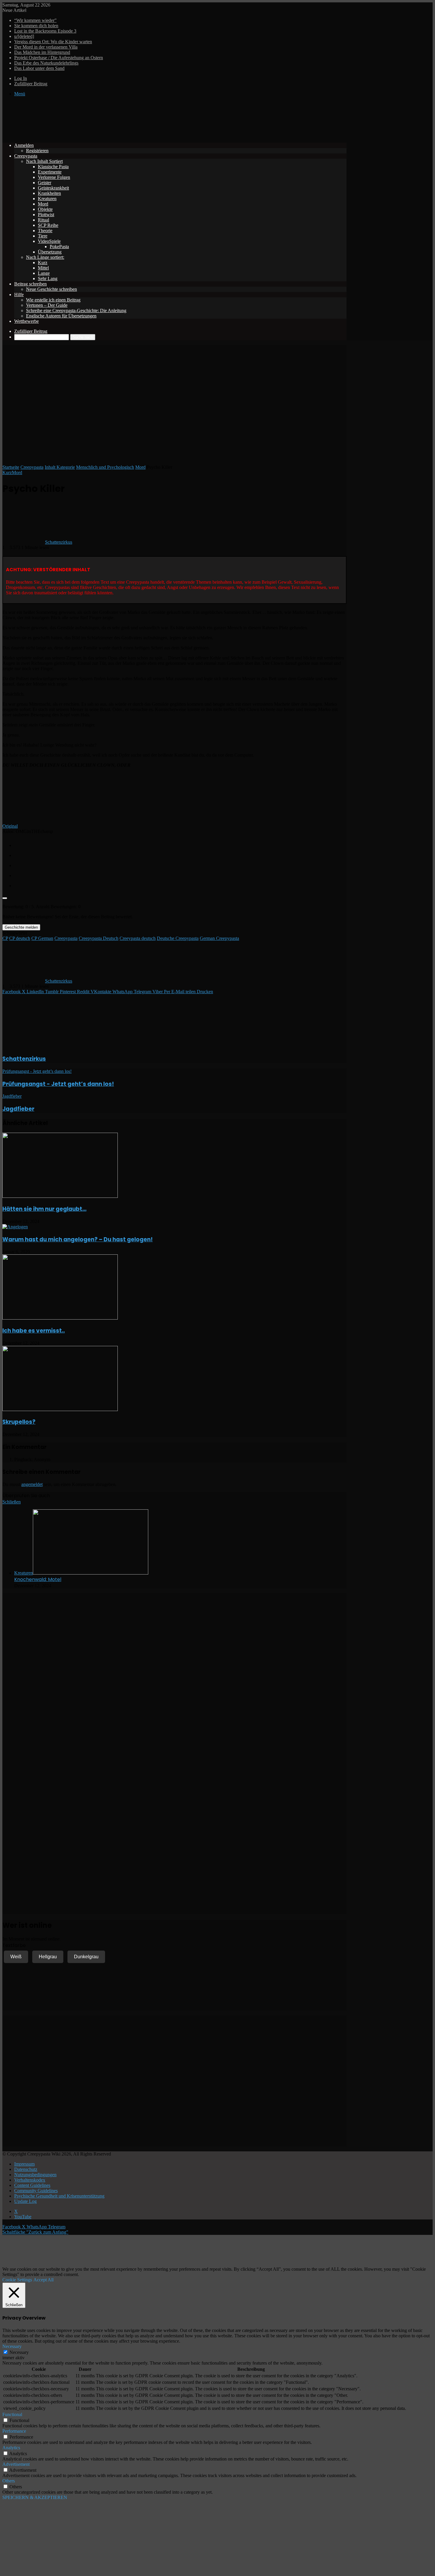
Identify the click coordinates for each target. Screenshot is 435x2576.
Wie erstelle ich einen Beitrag (53, 300)
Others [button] (9, 2481)
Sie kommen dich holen (36, 26)
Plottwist (46, 215)
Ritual (43, 220)
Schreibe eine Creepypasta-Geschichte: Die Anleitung (76, 310)
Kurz (43, 263)
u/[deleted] (24, 36)
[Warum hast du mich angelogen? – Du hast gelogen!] (15, 1227)
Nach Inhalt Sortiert (44, 161)
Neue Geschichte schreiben (51, 289)
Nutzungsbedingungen (35, 2175)
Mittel (43, 268)
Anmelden (24, 145)
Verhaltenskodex (30, 2180)
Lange (44, 273)
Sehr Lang (48, 279)
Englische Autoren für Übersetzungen (61, 316)
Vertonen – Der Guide (47, 305)
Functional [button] (12, 2414)
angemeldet (32, 1484)
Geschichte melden (21, 927)
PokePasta (59, 247)
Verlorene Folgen (54, 177)
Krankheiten (49, 193)
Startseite (11, 467)
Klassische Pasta (53, 167)
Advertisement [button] (16, 2464)
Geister (45, 183)
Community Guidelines (36, 2191)
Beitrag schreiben (30, 284)
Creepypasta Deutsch (99, 938)
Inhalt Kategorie (60, 467)
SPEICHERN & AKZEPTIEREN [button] (35, 2497)
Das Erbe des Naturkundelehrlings (46, 63)
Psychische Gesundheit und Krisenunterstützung (59, 2196)
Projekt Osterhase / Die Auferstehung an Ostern (59, 58)
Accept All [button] (43, 2280)
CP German (42, 938)
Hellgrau (48, 1957)
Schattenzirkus (59, 542)
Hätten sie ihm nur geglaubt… (44, 1209)
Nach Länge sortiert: (45, 257)
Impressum (24, 2164)
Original (10, 826)
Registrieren (37, 151)
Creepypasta (26, 156)
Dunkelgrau (86, 1957)
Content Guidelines (32, 2185)
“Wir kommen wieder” (35, 20)
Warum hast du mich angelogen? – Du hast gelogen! (78, 1239)
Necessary (19, 2352)
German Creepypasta (219, 938)
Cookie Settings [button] (17, 2280)
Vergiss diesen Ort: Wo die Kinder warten (53, 42)
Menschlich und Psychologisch (105, 467)
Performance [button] (14, 2431)
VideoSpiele (49, 241)
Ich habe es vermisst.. (34, 1331)
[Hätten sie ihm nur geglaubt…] (60, 1196)
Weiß (16, 1957)
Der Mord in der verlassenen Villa (46, 47)
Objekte (45, 209)
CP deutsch (20, 938)
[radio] (180, 844)
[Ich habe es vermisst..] (60, 1318)
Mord (43, 204)
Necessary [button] (12, 2346)
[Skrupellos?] (60, 1409)
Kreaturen (47, 199)
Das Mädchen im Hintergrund (42, 52)
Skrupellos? (19, 1422)
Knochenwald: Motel (38, 1579)
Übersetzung (50, 252)
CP (5, 938)
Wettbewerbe (26, 321)
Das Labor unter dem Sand (39, 68)
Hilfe (19, 294)
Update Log (25, 2201)
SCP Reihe (48, 225)
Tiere (43, 236)
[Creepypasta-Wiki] (91, 135)
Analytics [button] (11, 2448)
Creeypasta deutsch (138, 938)
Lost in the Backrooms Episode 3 (45, 31)
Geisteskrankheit (53, 188)
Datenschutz (26, 2169)
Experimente (50, 172)
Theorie (45, 231)
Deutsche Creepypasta (178, 938)
